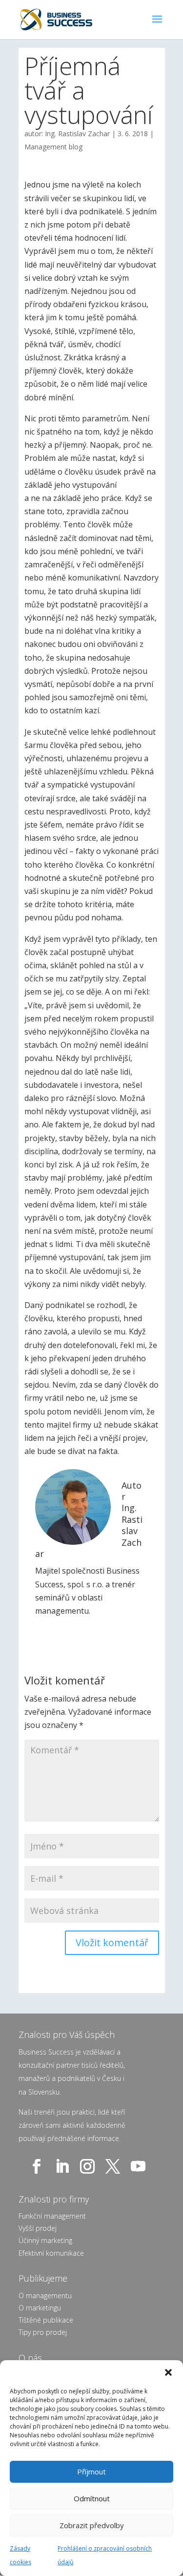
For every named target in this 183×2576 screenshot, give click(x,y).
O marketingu (40, 2308)
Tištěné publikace (46, 2320)
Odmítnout (92, 2498)
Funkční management (52, 2216)
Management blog (53, 147)
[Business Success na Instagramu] (89, 2166)
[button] (168, 2372)
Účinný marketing (45, 2240)
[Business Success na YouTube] (140, 2166)
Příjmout (91, 2472)
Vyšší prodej (38, 2228)
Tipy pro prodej (43, 2332)
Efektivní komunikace (51, 2253)
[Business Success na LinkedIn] (64, 2166)
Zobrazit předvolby (92, 2525)
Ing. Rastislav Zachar (77, 134)
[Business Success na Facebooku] (39, 2166)
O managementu (45, 2296)
